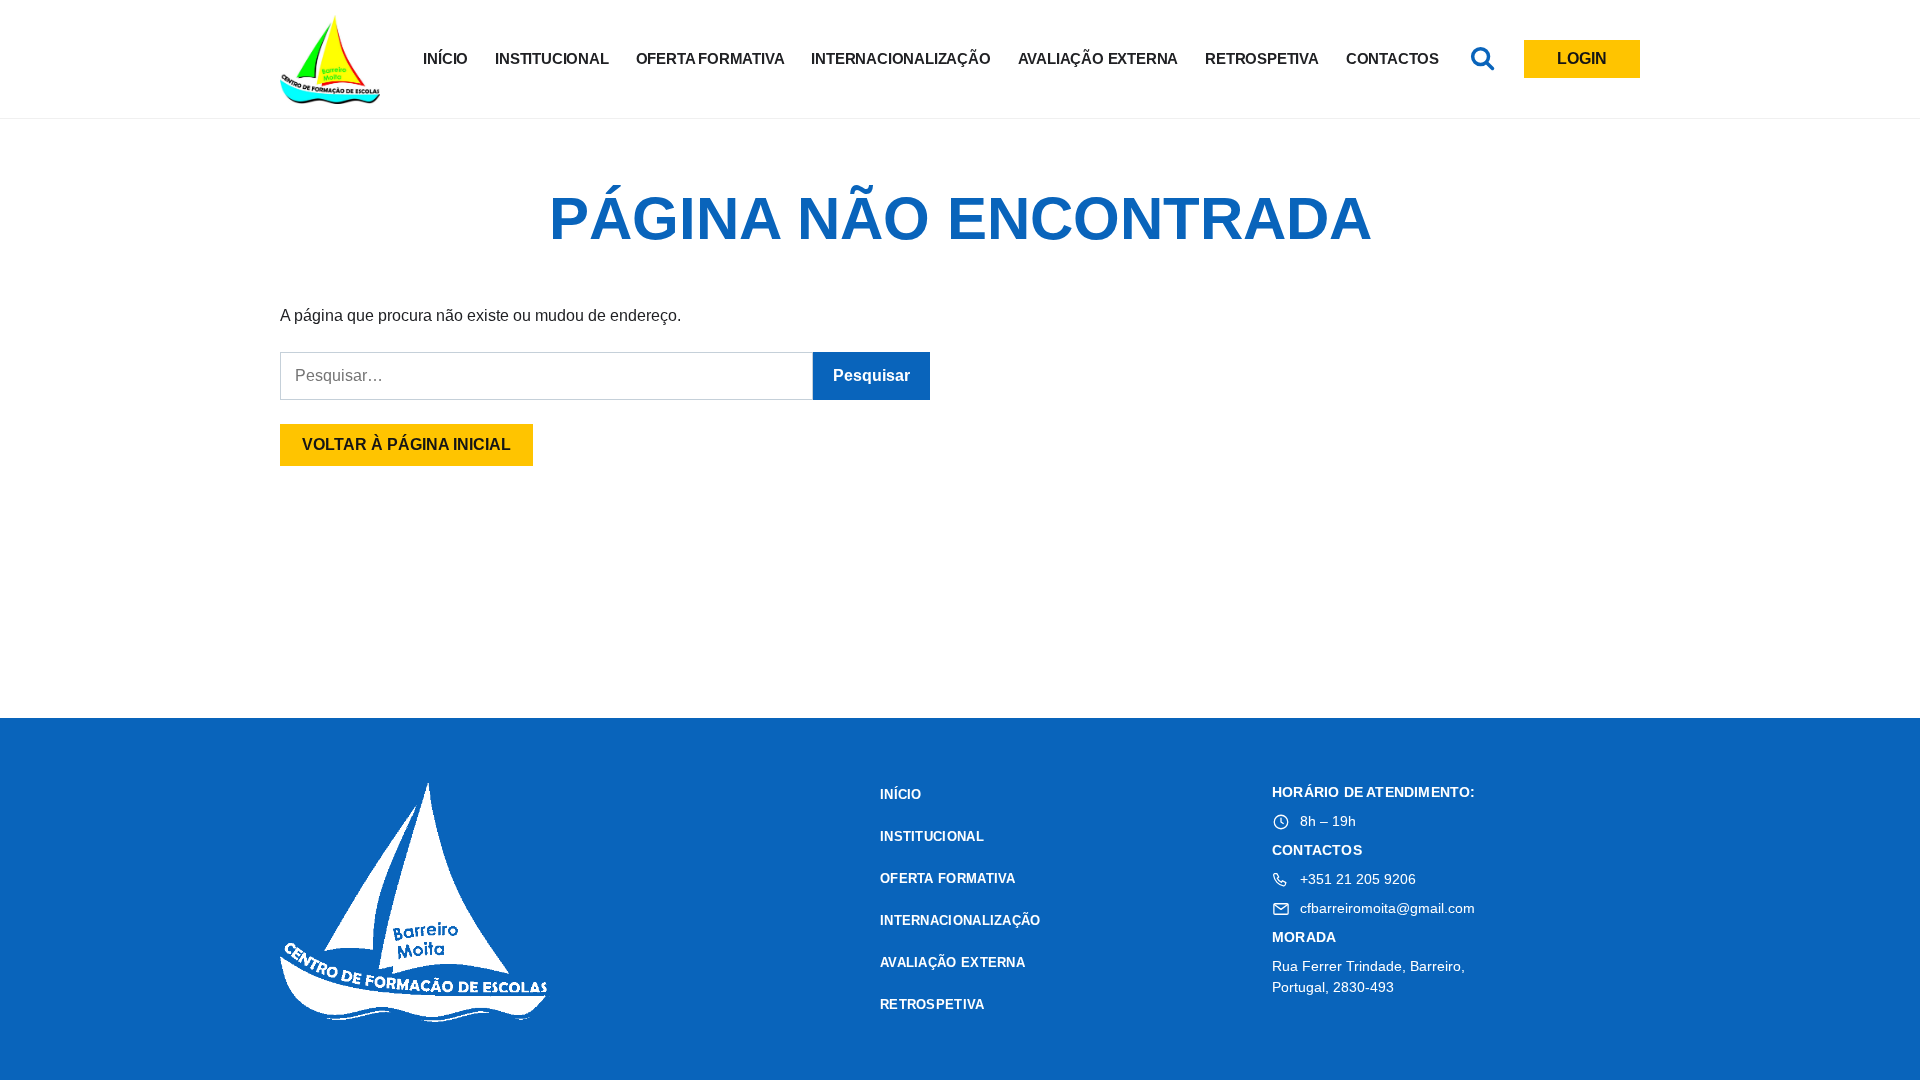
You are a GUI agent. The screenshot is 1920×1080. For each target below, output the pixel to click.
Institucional (551, 58)
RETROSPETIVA (1262, 58)
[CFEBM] (415, 905)
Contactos (1392, 58)
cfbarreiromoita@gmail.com (1387, 908)
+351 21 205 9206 (1358, 879)
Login (1582, 58)
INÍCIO (445, 58)
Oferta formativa (710, 58)
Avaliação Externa (1098, 58)
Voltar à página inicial (406, 444)
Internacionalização (900, 58)
